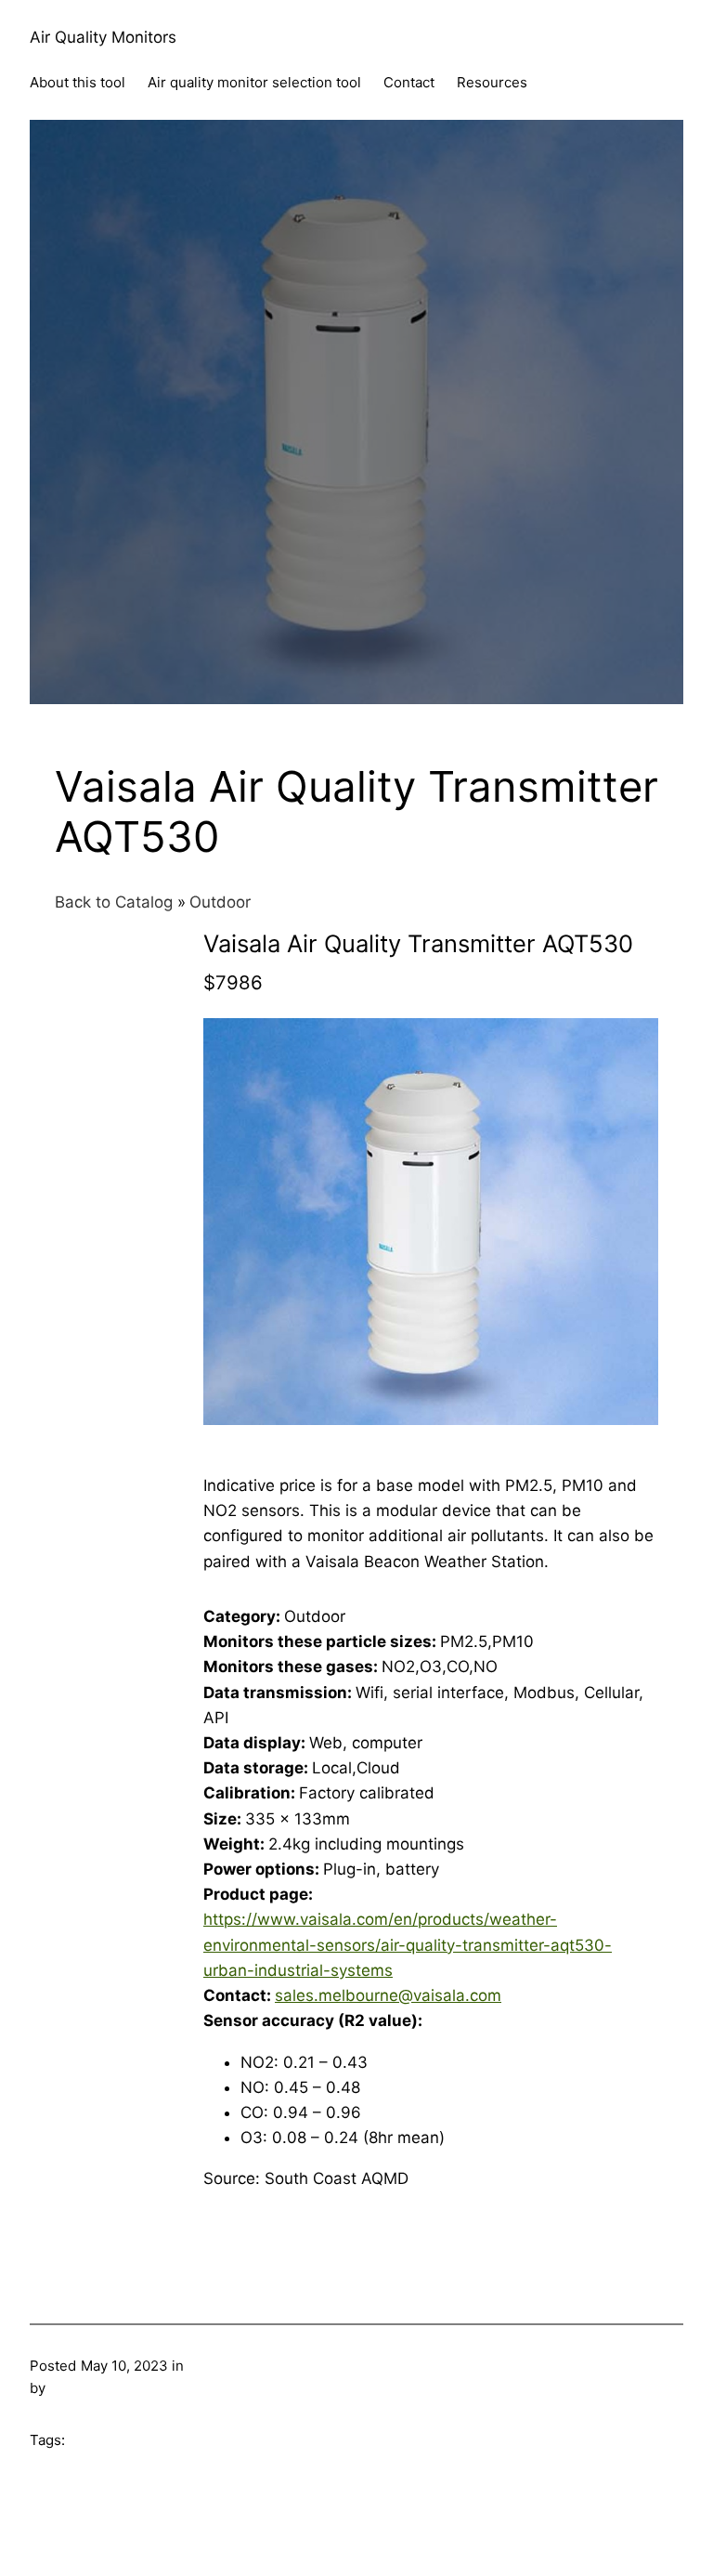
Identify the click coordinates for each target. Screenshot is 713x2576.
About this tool (78, 82)
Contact (409, 82)
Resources (492, 82)
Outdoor (220, 902)
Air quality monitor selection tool (254, 82)
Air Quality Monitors (103, 37)
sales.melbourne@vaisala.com (388, 1995)
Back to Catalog (116, 902)
